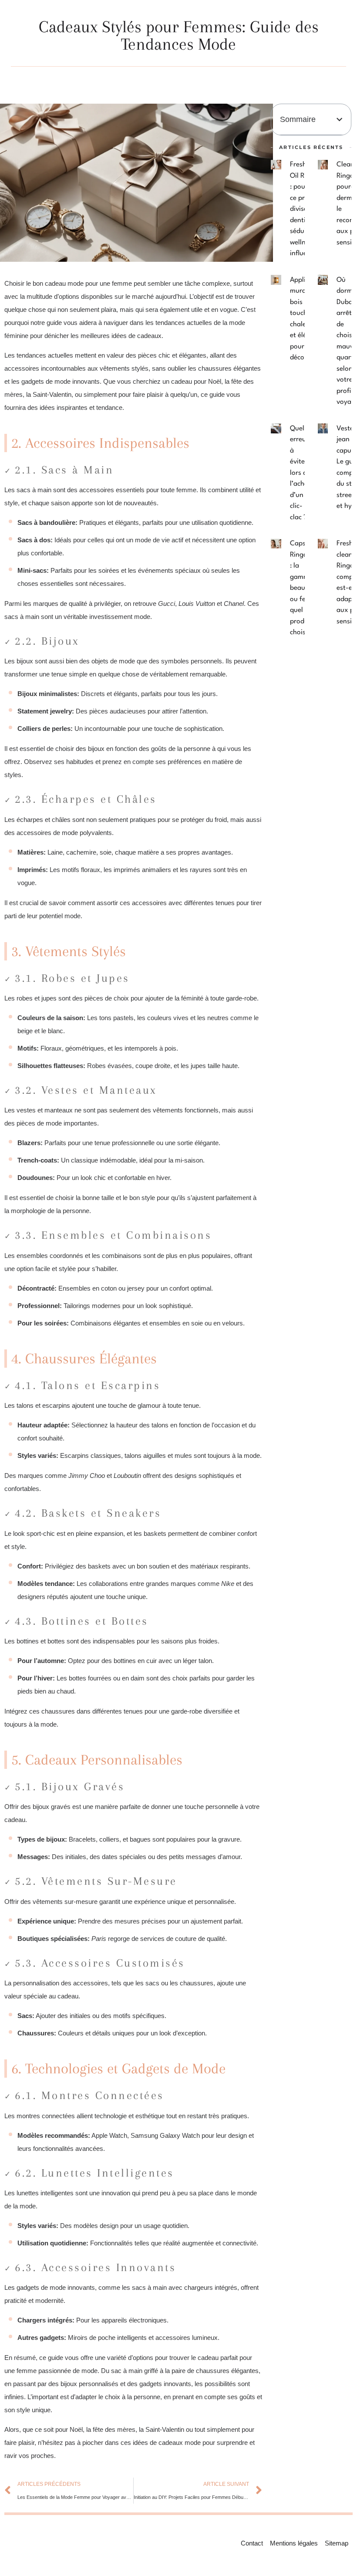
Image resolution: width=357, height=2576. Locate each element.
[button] (339, 120)
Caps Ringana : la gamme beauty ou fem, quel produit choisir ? (303, 588)
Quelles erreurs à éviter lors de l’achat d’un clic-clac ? (301, 473)
